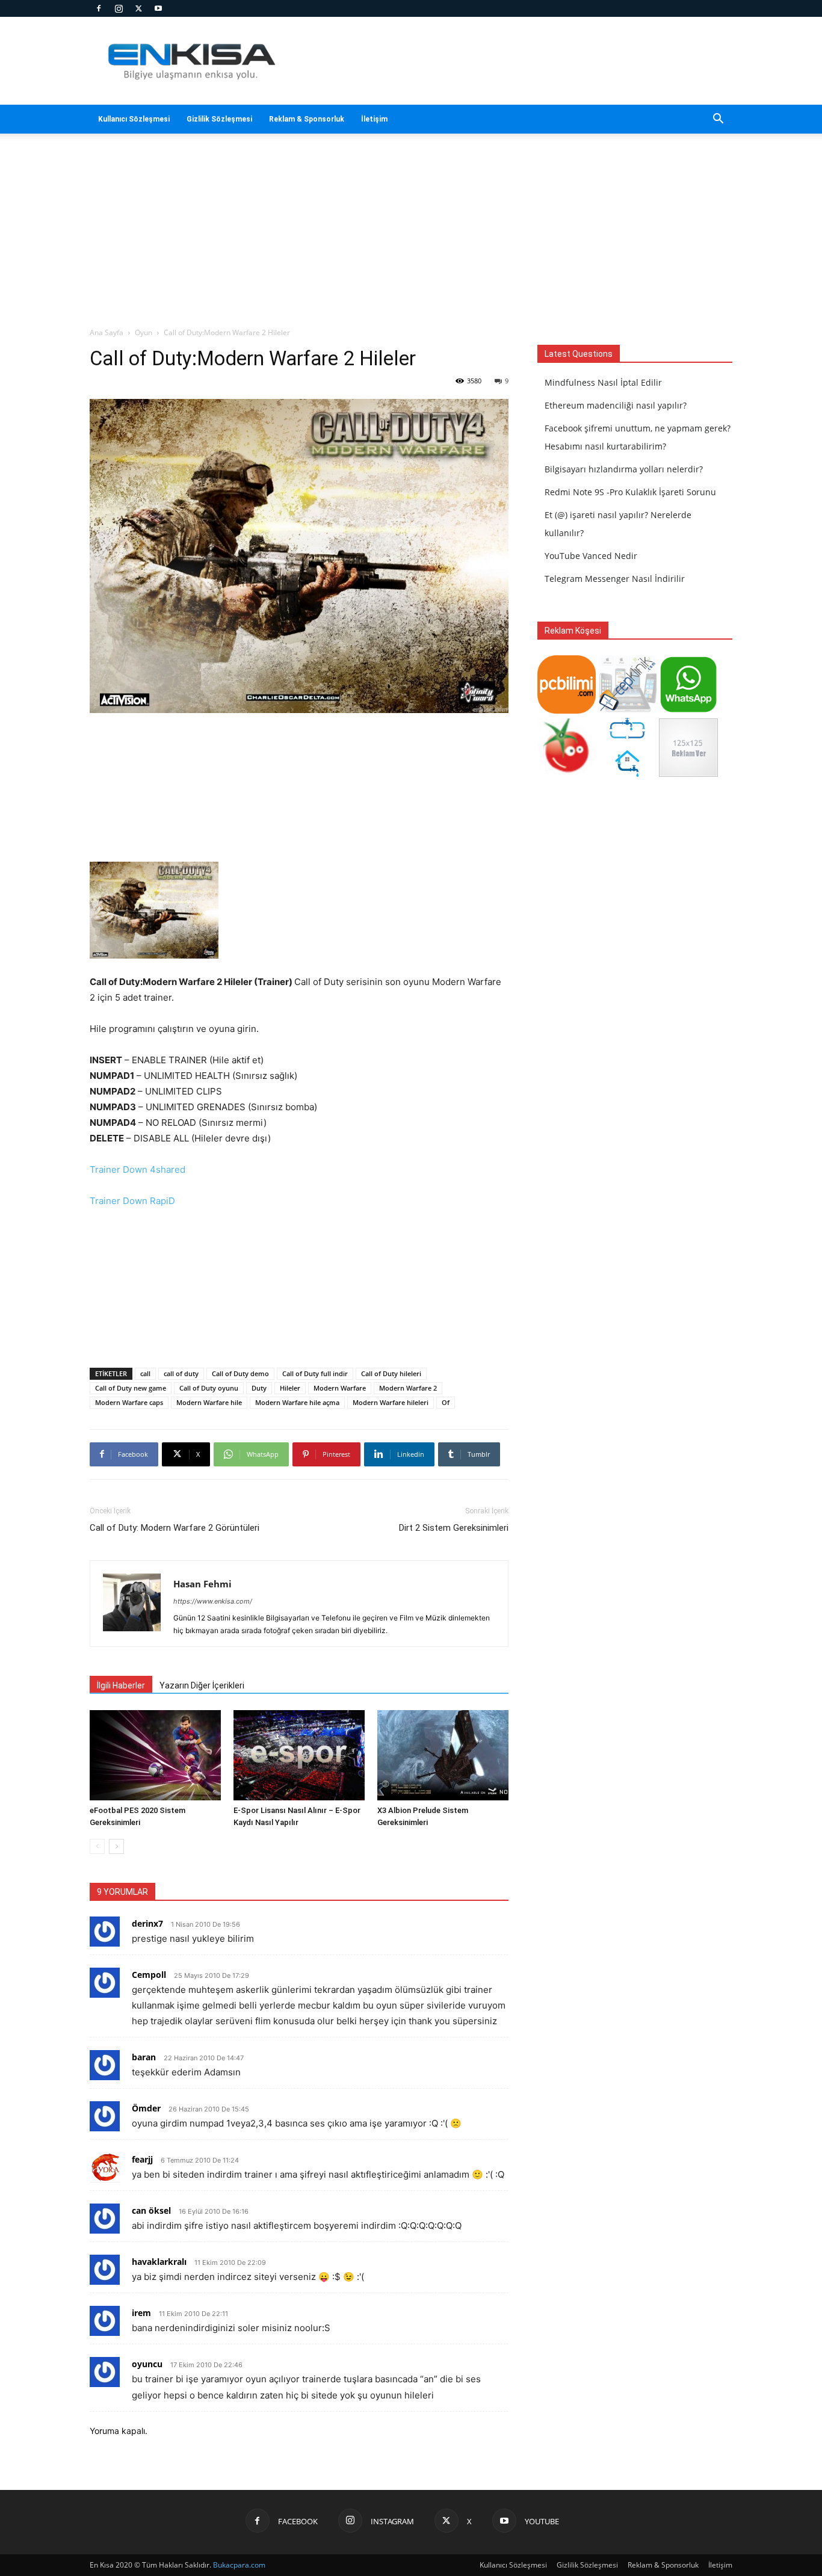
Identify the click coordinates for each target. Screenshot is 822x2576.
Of (446, 1402)
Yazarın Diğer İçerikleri (202, 1685)
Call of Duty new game (131, 1388)
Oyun (144, 332)
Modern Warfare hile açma (297, 1402)
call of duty (181, 1373)
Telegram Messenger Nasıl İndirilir (615, 579)
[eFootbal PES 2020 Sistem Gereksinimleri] (155, 1755)
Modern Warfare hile (209, 1402)
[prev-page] (97, 1846)
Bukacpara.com (239, 2565)
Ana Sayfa (107, 332)
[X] (138, 8)
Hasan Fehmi (202, 1584)
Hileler (290, 1388)
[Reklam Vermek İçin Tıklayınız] (688, 774)
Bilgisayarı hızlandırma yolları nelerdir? (624, 469)
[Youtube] (158, 8)
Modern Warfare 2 (408, 1388)
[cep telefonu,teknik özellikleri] (627, 710)
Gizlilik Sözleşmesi (219, 119)
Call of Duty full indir (315, 1373)
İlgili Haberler (121, 1685)
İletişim (374, 119)
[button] (718, 120)
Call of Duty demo (240, 1373)
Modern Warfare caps (129, 1402)
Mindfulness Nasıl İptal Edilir (603, 382)
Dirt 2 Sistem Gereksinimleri (454, 1528)
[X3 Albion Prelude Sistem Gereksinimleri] (443, 1755)
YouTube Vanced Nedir (591, 556)
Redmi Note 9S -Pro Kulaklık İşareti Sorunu (630, 492)
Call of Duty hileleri (391, 1373)
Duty (259, 1388)
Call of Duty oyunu (209, 1388)
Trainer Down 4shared (138, 1169)
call (145, 1373)
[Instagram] (119, 8)
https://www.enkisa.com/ (213, 1601)
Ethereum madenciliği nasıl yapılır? (616, 405)
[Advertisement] (513, 61)
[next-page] (116, 1846)
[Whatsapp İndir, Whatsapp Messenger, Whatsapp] (688, 710)
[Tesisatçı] (627, 774)
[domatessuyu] (567, 774)
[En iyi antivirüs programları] (567, 710)
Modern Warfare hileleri (391, 1402)
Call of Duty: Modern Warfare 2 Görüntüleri (175, 1528)
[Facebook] (99, 8)
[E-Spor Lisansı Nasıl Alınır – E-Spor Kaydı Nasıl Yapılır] (299, 1755)
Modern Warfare (340, 1388)
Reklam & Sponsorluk (307, 119)
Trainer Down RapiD (132, 1201)
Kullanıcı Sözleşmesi (134, 119)
